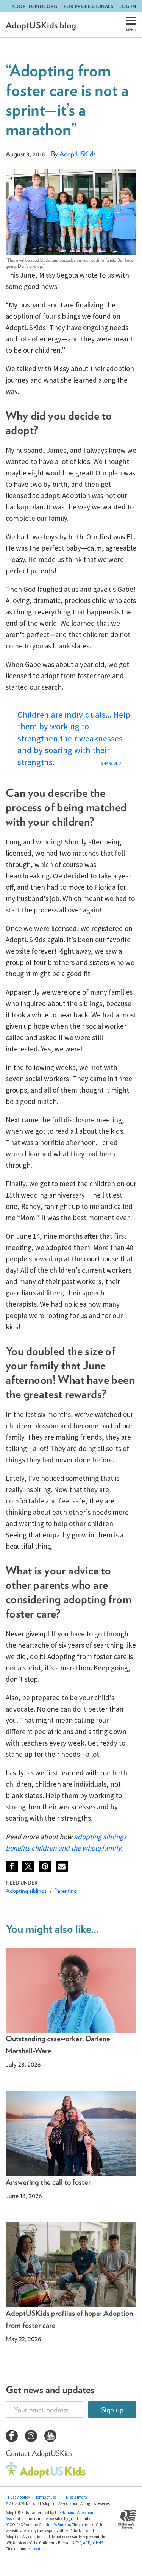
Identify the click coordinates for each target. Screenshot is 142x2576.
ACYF (77, 2543)
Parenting (66, 1891)
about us (38, 2549)
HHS (100, 2543)
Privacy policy (18, 2497)
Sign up (112, 2410)
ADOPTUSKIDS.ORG (35, 6)
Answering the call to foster (48, 2182)
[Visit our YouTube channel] (50, 2437)
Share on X (111, 763)
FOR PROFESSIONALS (89, 6)
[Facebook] (12, 1866)
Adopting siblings (26, 1891)
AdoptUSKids (77, 154)
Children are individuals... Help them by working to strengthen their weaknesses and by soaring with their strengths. (74, 738)
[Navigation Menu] (131, 25)
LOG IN (128, 6)
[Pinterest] (45, 1866)
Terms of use (46, 2497)
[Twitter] (28, 1866)
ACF (86, 2543)
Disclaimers (76, 2497)
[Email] (62, 1866)
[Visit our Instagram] (31, 2437)
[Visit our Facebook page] (12, 2437)
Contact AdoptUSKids (39, 2453)
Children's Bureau (54, 2525)
